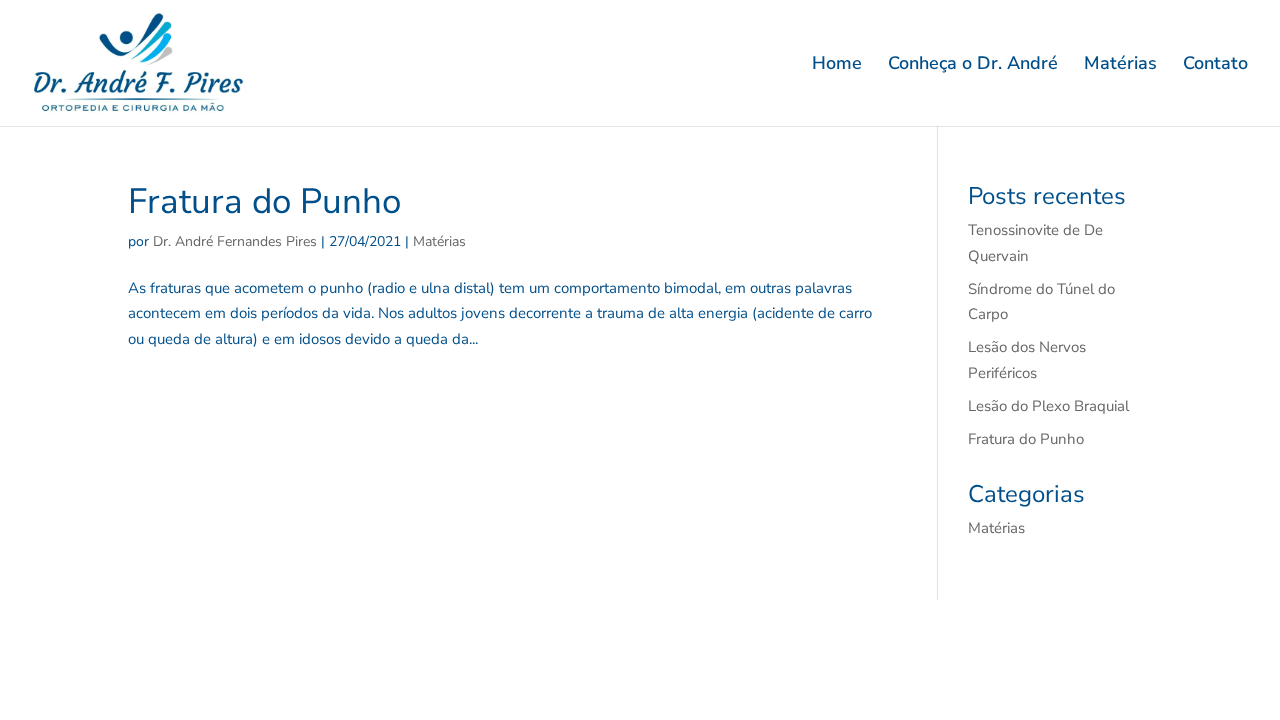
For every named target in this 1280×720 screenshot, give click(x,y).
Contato (1215, 65)
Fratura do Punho (264, 201)
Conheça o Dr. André (973, 65)
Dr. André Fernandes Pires (235, 241)
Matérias (1120, 65)
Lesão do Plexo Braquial (1048, 406)
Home (837, 65)
